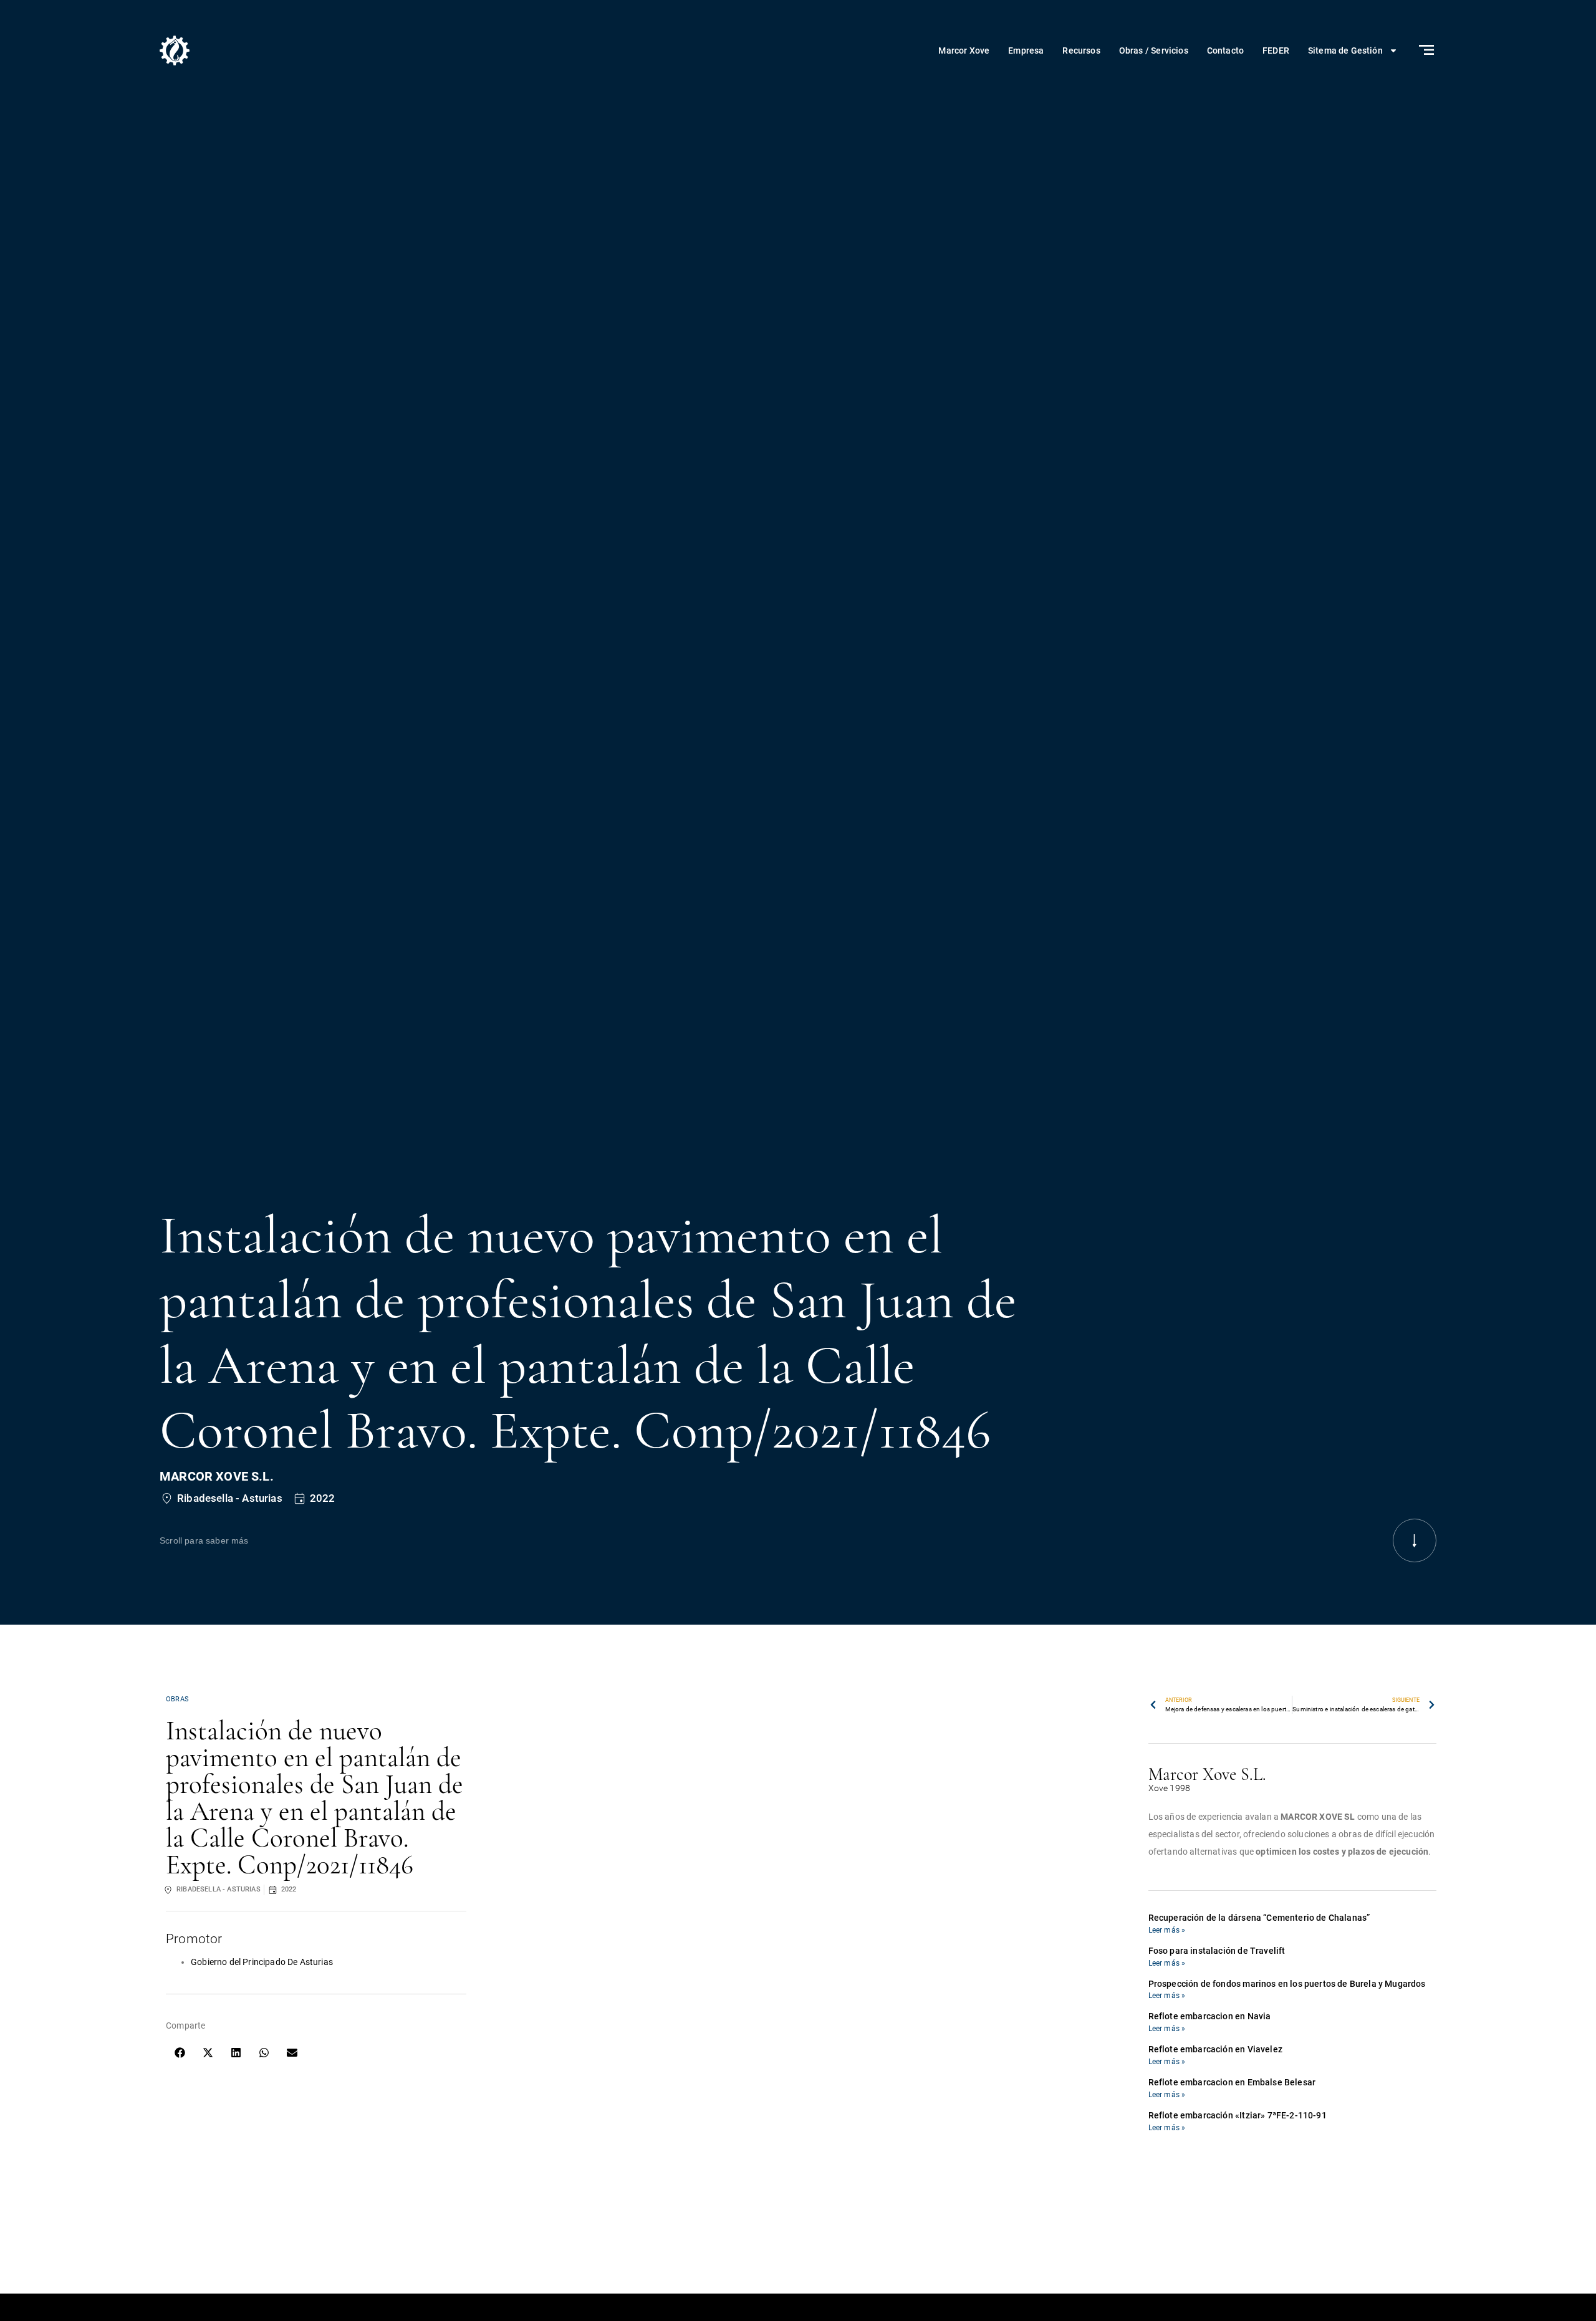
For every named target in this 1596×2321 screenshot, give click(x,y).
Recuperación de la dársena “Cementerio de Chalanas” (1259, 1918)
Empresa (1026, 50)
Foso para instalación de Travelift (1217, 1951)
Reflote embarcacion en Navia (1210, 2016)
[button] (180, 2053)
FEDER (1276, 50)
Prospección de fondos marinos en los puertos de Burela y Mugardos (1287, 1984)
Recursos (1081, 50)
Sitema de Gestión (1345, 50)
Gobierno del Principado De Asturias (262, 1962)
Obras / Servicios (1154, 50)
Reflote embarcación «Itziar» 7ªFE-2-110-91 (1238, 2115)
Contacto (1225, 50)
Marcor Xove (964, 50)
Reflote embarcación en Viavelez (1215, 2049)
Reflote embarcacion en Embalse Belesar (1232, 2082)
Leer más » (1167, 1930)
